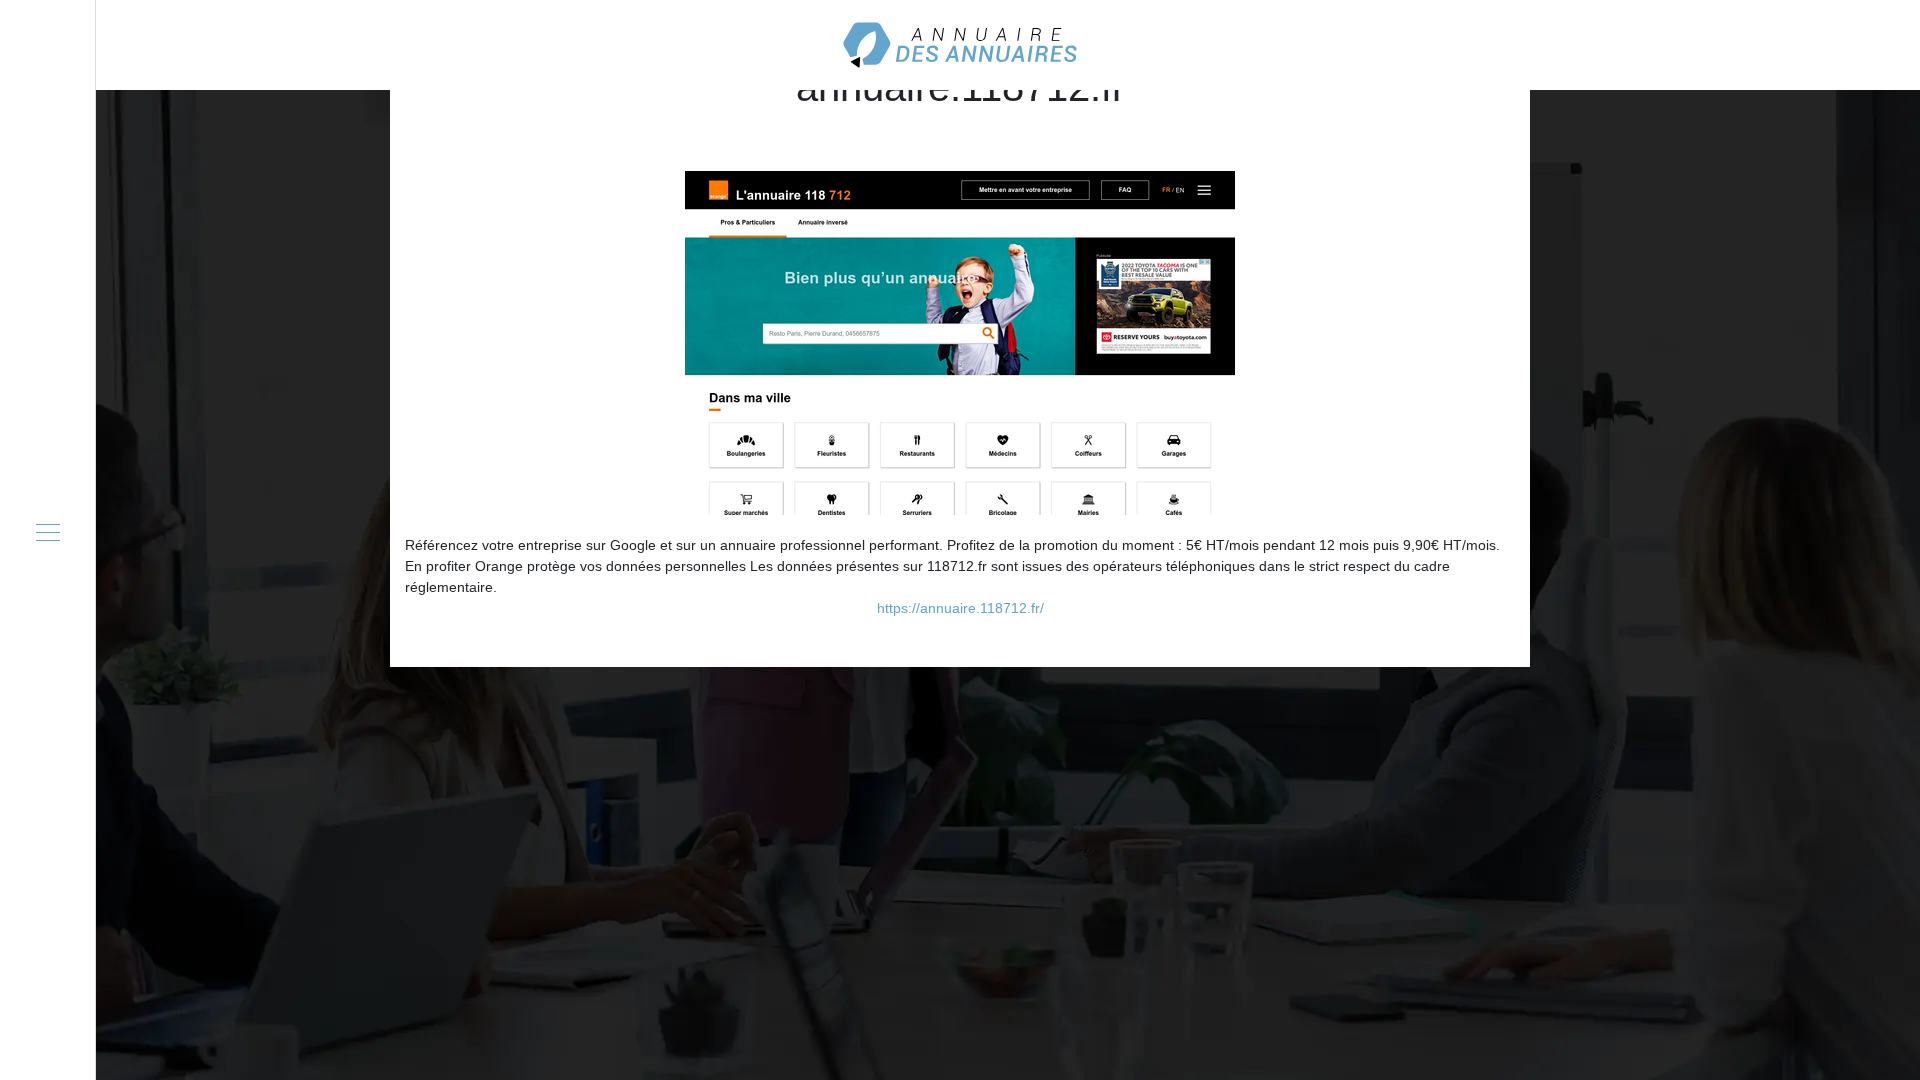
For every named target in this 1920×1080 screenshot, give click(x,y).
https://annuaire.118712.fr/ (960, 608)
